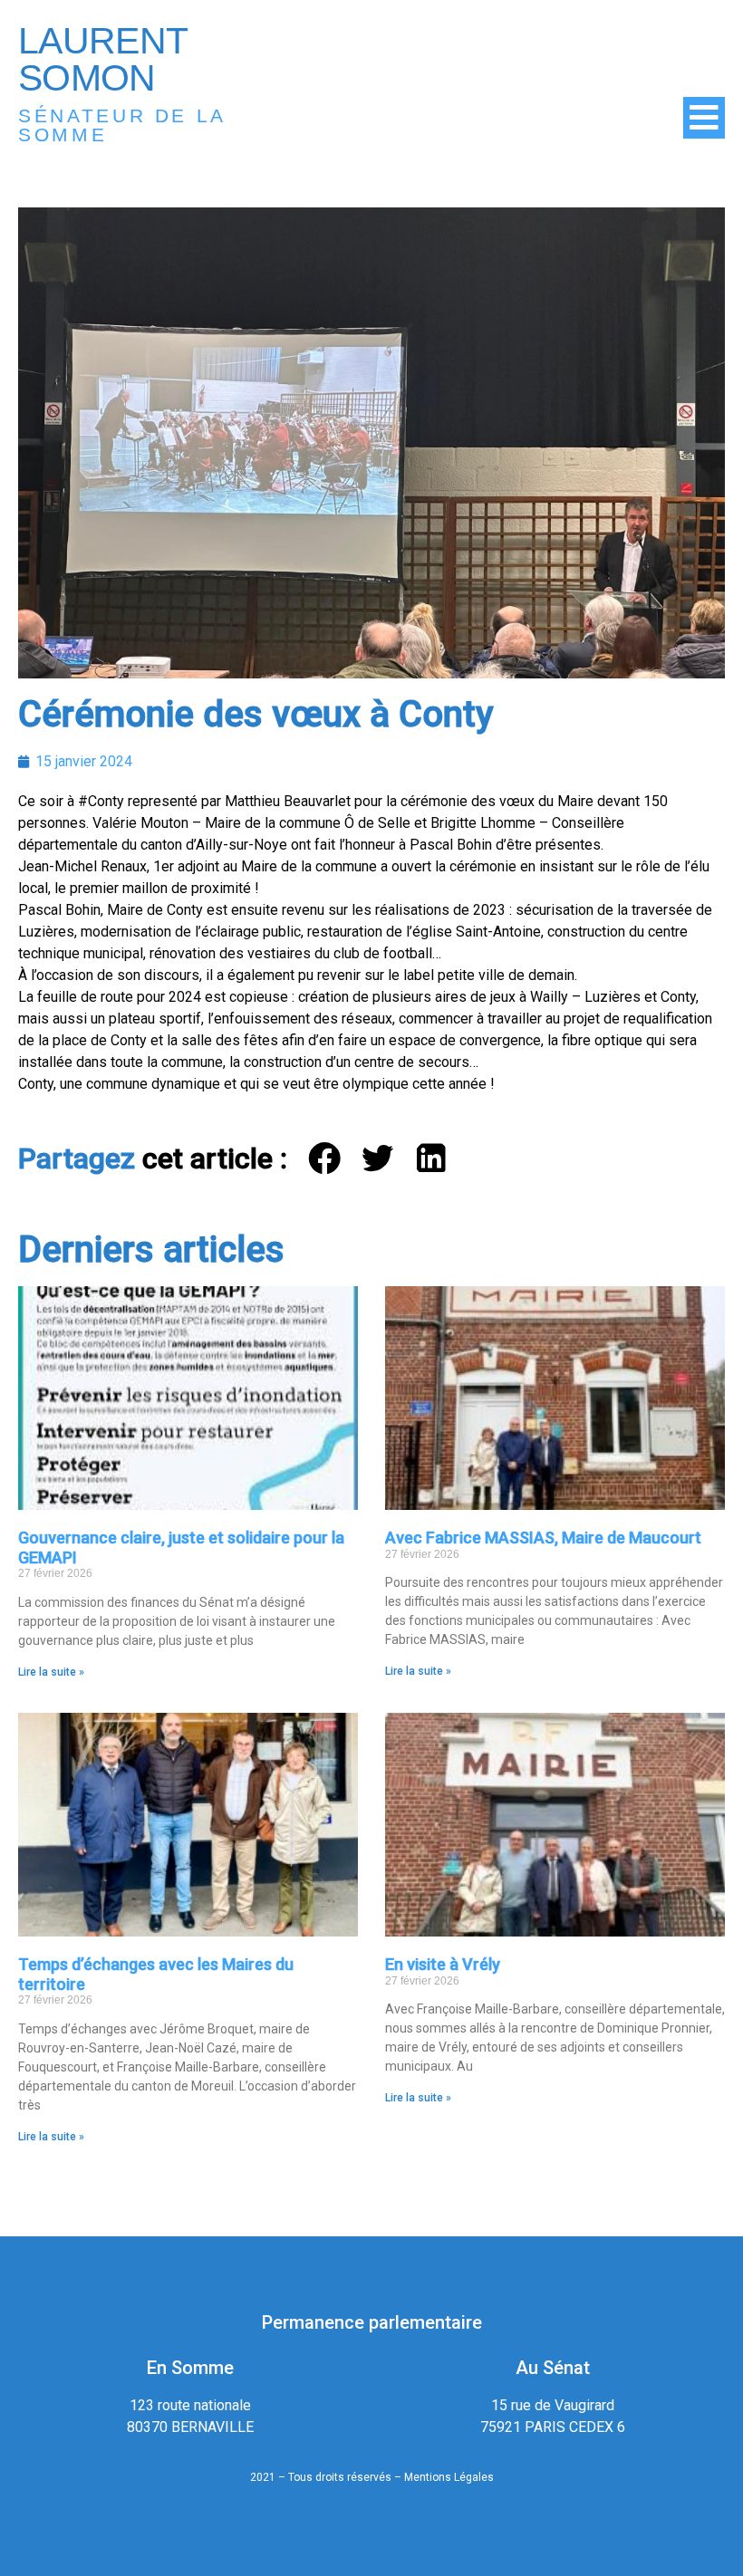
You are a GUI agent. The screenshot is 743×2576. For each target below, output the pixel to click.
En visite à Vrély (443, 1964)
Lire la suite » (51, 1672)
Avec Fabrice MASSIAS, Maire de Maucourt (543, 1538)
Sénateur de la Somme (122, 125)
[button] (326, 1159)
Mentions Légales (449, 2477)
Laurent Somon (102, 59)
